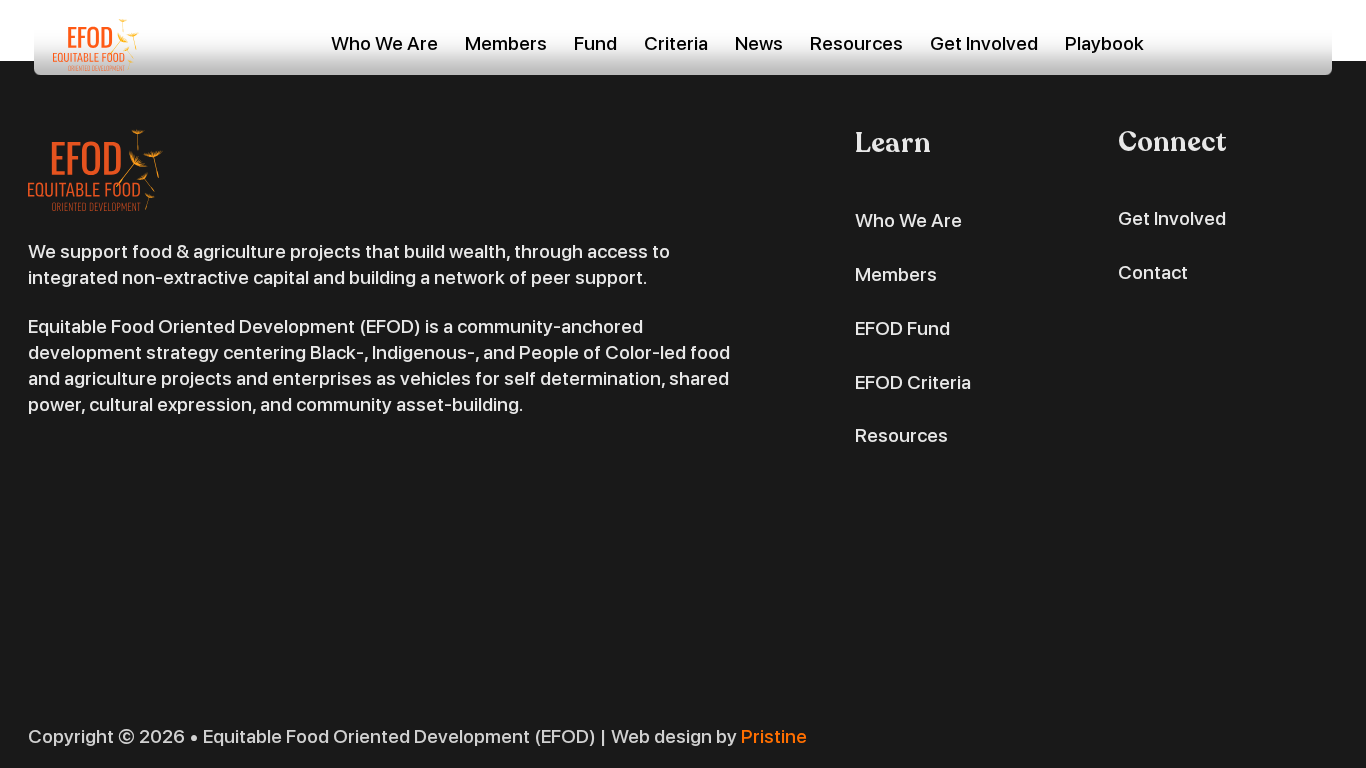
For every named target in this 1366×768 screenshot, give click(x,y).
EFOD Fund (902, 328)
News (759, 43)
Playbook (1104, 43)
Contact (1153, 272)
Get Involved (984, 43)
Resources (856, 43)
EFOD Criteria (913, 382)
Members (506, 43)
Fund (595, 43)
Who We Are (384, 43)
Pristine (774, 736)
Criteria (676, 43)
